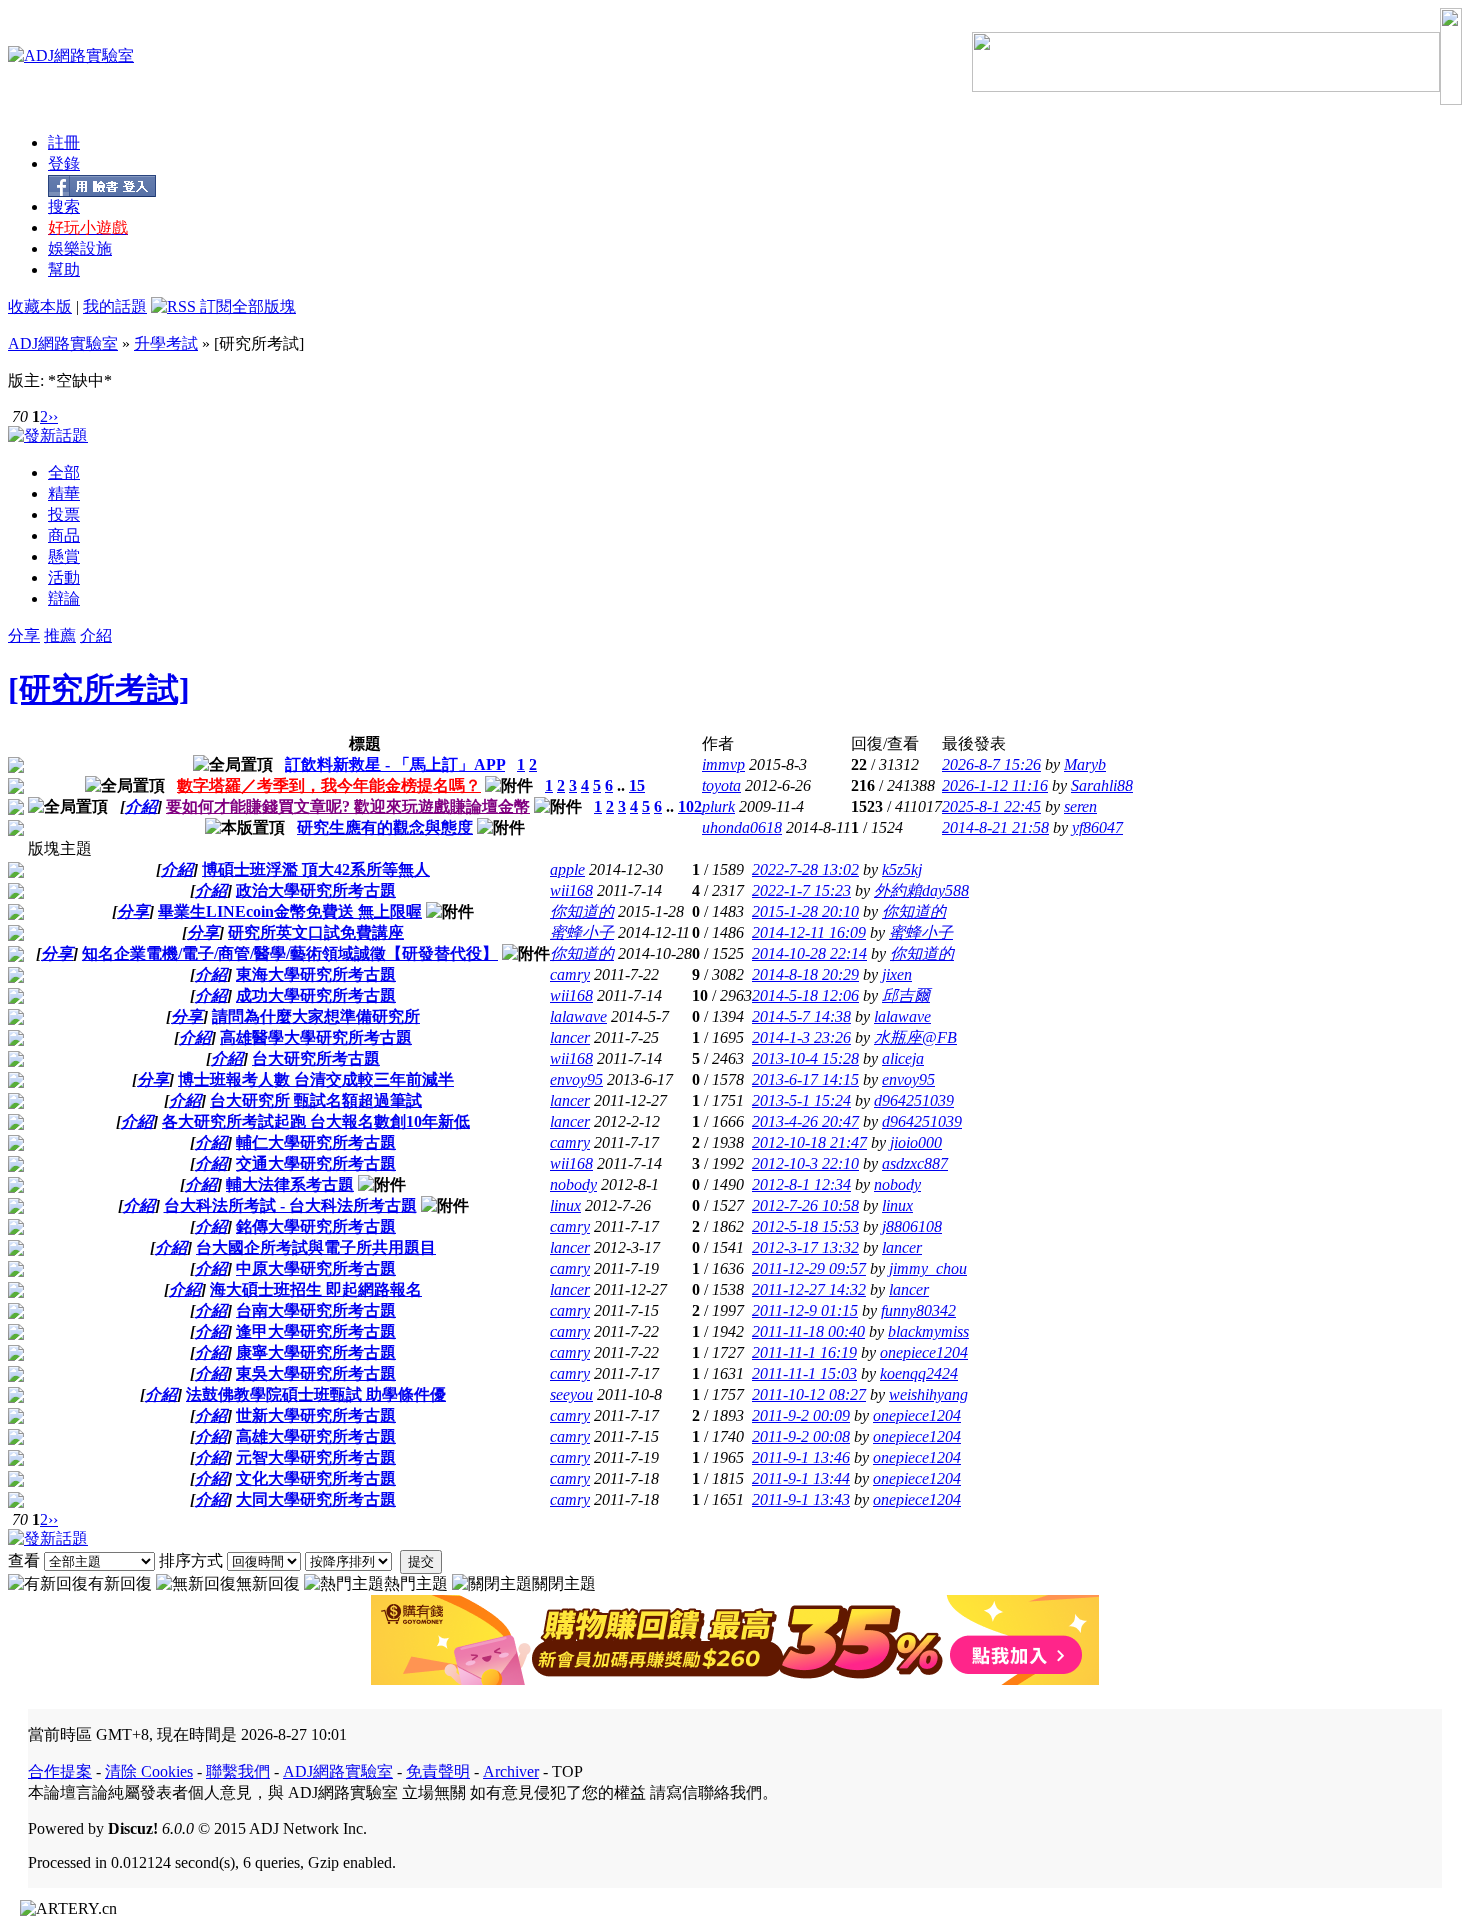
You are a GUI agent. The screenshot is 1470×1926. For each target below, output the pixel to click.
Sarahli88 (1102, 785)
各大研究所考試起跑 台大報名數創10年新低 (316, 1121)
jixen (897, 974)
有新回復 (120, 1583)
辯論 (64, 598)
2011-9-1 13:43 (801, 1499)
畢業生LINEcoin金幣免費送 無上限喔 (290, 911)
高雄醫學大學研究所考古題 (316, 1037)
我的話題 (115, 306)
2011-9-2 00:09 (801, 1415)
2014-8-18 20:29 (805, 974)
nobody (573, 1184)
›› (53, 416)
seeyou (571, 1394)
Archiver (511, 1771)
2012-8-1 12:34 (801, 1184)
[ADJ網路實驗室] (71, 55)
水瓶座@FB (915, 1037)
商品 (64, 535)
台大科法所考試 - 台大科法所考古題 (290, 1205)
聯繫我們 (238, 1771)
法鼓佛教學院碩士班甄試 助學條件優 (316, 1394)
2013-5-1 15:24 (801, 1100)
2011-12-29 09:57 (809, 1268)
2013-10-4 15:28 (805, 1058)
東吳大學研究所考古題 (316, 1373)
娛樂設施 (80, 248)
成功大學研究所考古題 (316, 995)
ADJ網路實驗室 (63, 343)
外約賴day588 (921, 890)
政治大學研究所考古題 (316, 890)
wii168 (571, 890)
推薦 (60, 635)
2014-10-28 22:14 (809, 953)
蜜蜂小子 (582, 932)
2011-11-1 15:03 (804, 1373)
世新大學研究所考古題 (316, 1415)
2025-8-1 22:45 (991, 806)
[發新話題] (48, 435)
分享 (24, 635)
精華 (64, 493)
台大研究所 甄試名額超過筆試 (316, 1100)
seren (1080, 806)
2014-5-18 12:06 (805, 995)
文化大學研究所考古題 (316, 1478)
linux (565, 1205)
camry (570, 974)
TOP (567, 1771)
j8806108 (912, 1226)
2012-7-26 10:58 (805, 1205)
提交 (421, 1561)
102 (690, 806)
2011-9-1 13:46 (801, 1457)
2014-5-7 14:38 (801, 1016)
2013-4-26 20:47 (805, 1121)
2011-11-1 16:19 (804, 1352)
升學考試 (166, 343)
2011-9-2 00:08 (801, 1436)
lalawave (578, 1016)
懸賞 (64, 556)
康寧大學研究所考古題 (316, 1352)
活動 (64, 577)
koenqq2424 (919, 1373)
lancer (570, 1037)
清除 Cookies (149, 1771)
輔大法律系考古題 (290, 1184)
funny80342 (918, 1310)
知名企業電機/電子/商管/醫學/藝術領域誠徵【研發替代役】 (290, 953)
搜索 (64, 206)
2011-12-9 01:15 (805, 1310)
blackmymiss (928, 1331)
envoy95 (576, 1079)
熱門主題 (416, 1583)
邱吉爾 (906, 995)
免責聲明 (438, 1771)
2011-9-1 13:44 (801, 1478)
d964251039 (914, 1100)
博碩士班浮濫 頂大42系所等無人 (316, 869)
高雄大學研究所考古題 (316, 1436)
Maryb (1085, 764)
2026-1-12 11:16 (995, 785)
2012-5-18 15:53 (805, 1226)
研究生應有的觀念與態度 (385, 827)
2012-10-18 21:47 (809, 1142)
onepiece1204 (924, 1352)
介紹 (96, 635)
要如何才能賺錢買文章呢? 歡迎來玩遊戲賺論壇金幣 (348, 806)
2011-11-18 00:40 (808, 1331)
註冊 (64, 142)
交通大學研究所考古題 (316, 1163)
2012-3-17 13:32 (805, 1247)
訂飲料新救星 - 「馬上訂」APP (395, 764)
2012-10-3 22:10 (805, 1163)
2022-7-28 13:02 (805, 869)
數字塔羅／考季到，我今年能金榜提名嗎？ (329, 785)
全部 (64, 472)
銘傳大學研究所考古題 (316, 1226)
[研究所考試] (99, 689)
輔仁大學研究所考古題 (316, 1142)
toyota (721, 785)
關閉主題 (564, 1583)
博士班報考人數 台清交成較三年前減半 (316, 1079)
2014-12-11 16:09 (809, 932)
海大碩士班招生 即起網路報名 (316, 1289)
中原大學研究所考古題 (316, 1268)
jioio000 (916, 1142)
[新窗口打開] (16, 767)
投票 (64, 514)
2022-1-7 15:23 (801, 890)
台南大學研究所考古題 (316, 1310)
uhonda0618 (742, 827)
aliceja (903, 1058)
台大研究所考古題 (316, 1058)
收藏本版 (40, 306)
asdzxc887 (915, 1163)
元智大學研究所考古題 (316, 1457)
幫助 (64, 269)
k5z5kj (902, 869)
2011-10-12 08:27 (809, 1394)
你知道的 (582, 911)
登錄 (64, 163)
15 (637, 785)
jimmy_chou (928, 1268)
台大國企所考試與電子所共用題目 (316, 1247)
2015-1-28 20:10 (805, 911)
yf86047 (1097, 827)
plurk (718, 806)
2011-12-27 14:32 (809, 1289)
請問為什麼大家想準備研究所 (316, 1016)
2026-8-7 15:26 (991, 764)
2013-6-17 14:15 (805, 1079)
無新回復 (268, 1583)
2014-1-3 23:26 (801, 1037)
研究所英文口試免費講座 (316, 932)
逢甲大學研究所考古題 (316, 1331)
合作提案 (60, 1771)
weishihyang (928, 1394)
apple (567, 869)
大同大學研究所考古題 (316, 1499)
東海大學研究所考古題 (316, 974)
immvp (723, 764)
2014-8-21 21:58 (995, 827)
